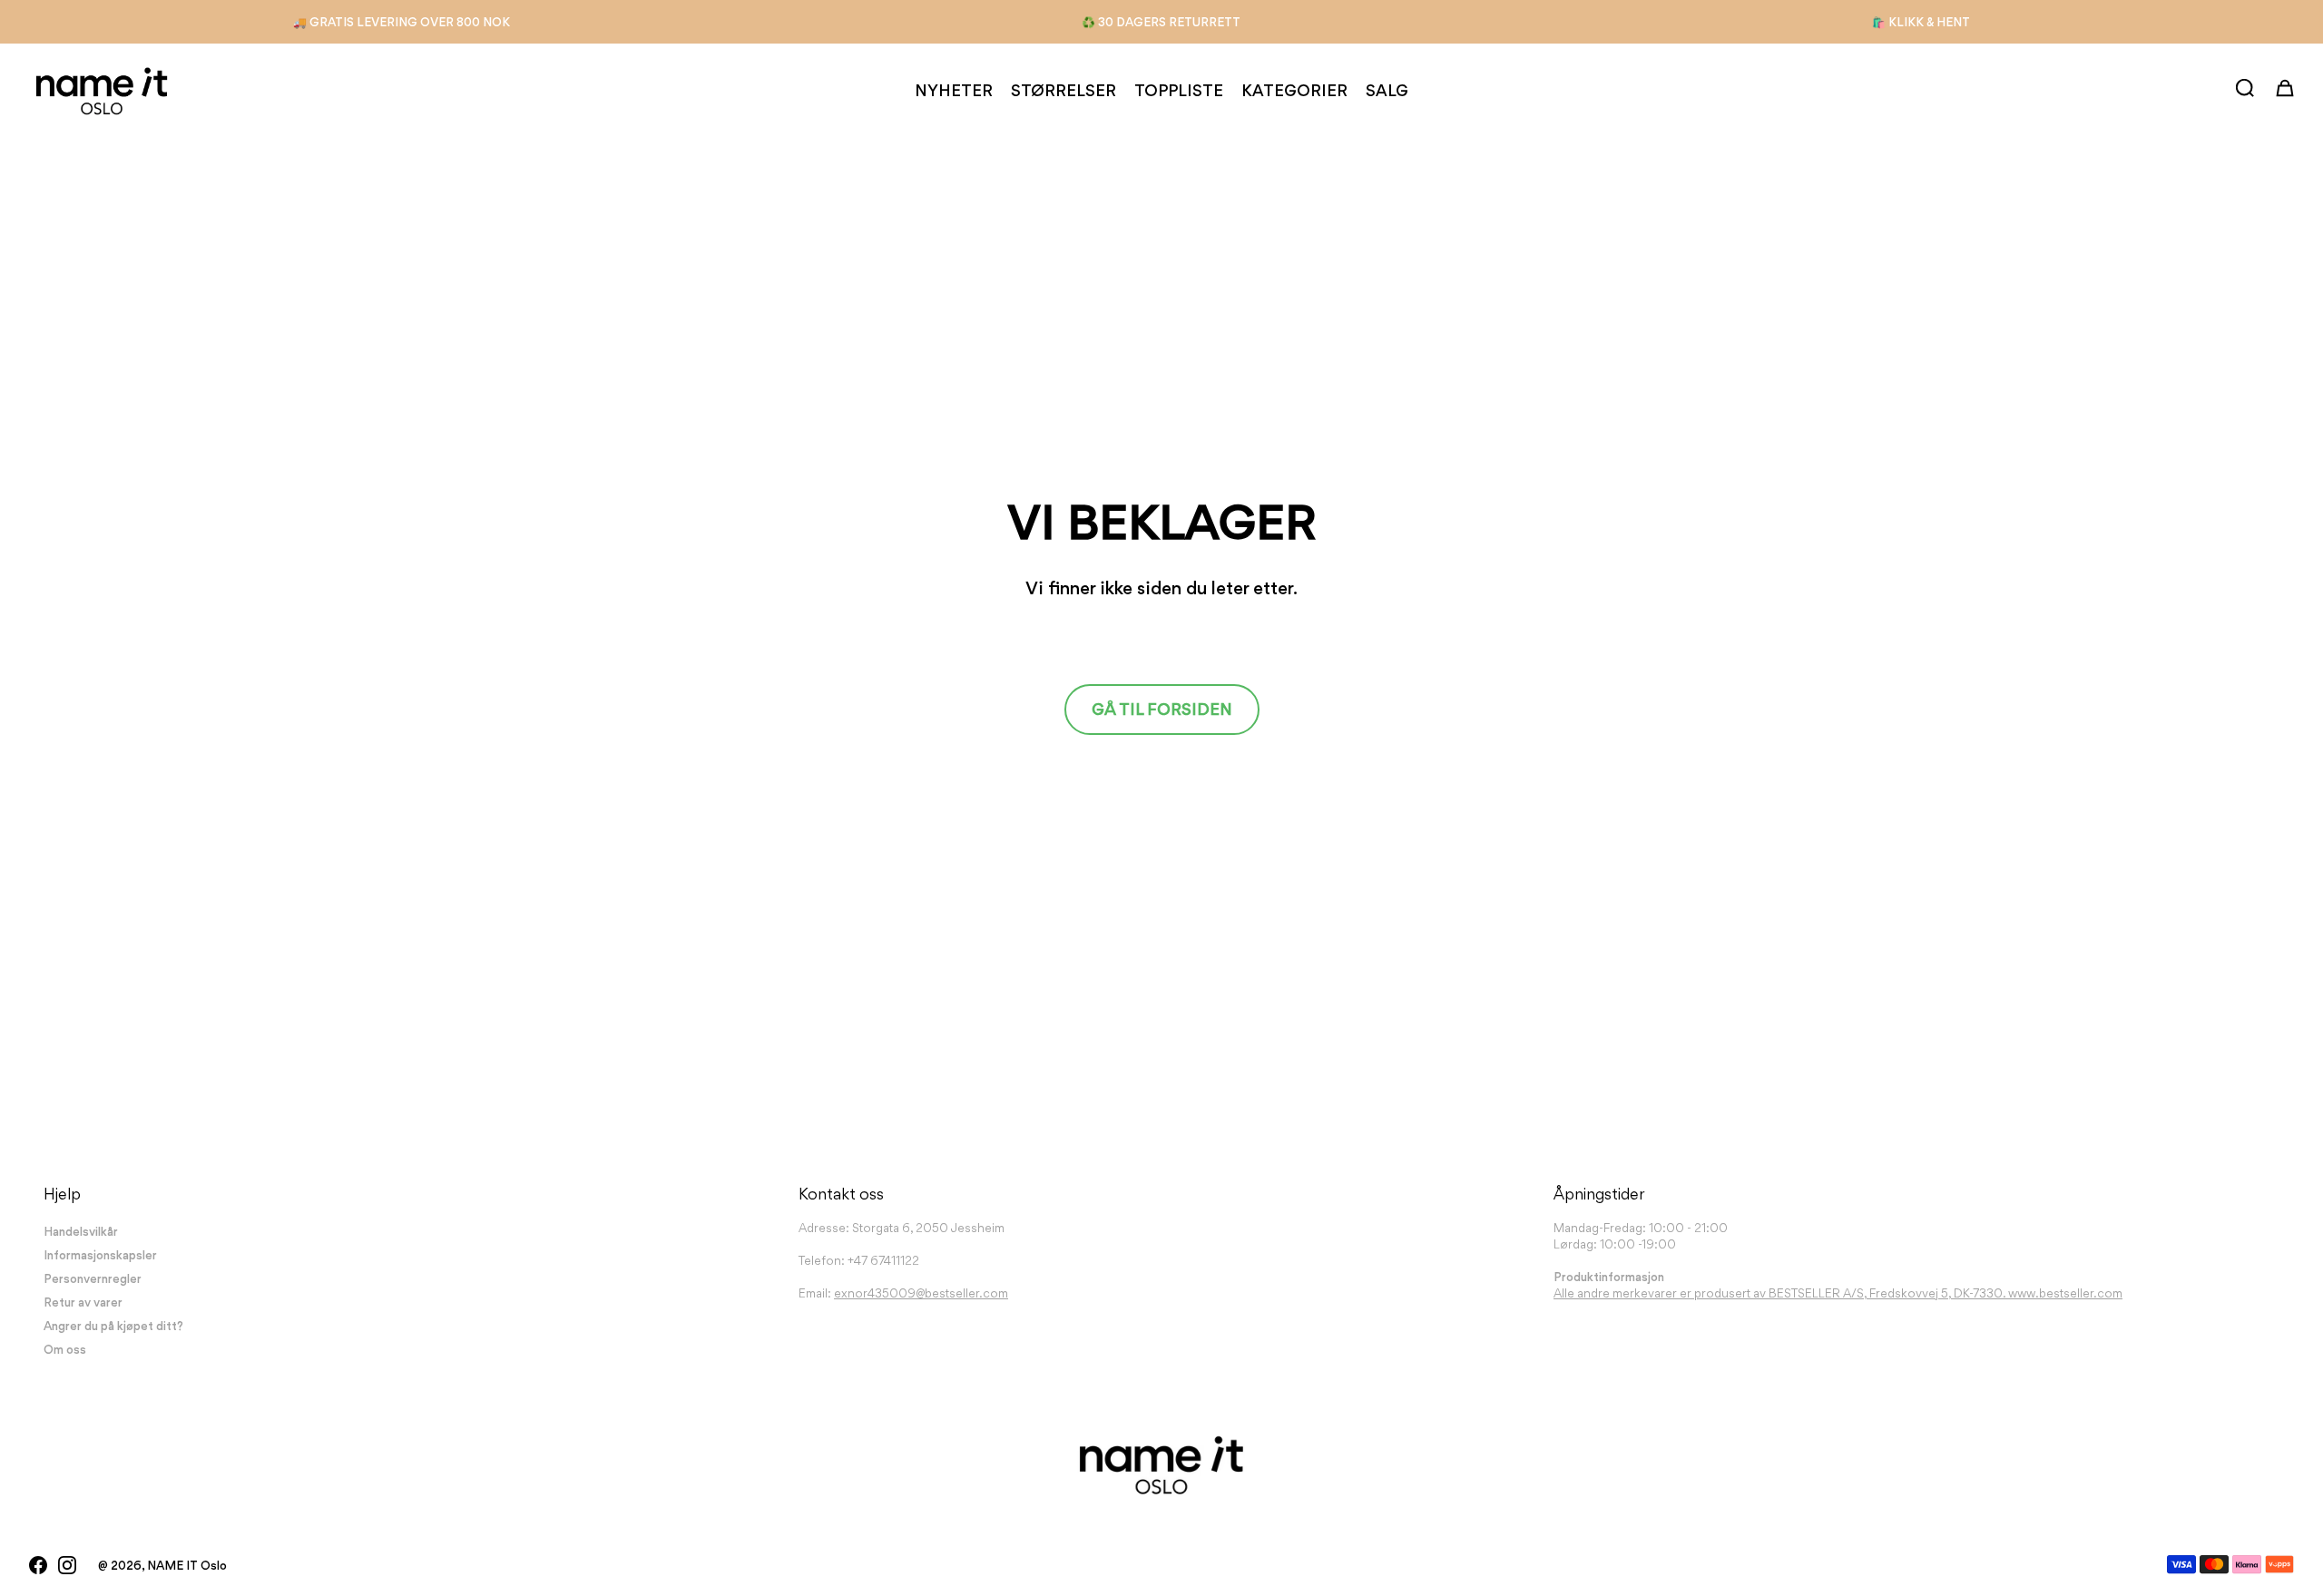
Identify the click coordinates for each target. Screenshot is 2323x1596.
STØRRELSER (1063, 90)
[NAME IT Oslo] (102, 91)
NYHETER (954, 90)
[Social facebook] (38, 1565)
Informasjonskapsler (100, 1255)
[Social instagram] (67, 1565)
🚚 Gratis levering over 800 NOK (402, 22)
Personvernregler (93, 1278)
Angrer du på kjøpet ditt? (113, 1326)
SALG (1387, 90)
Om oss (65, 1349)
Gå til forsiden (1162, 709)
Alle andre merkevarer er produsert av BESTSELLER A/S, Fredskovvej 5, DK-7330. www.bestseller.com (1838, 1293)
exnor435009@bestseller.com (921, 1293)
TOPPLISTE (1179, 90)
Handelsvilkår (81, 1231)
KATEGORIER (1294, 90)
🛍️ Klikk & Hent (1921, 22)
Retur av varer (83, 1302)
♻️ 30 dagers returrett (1161, 22)
